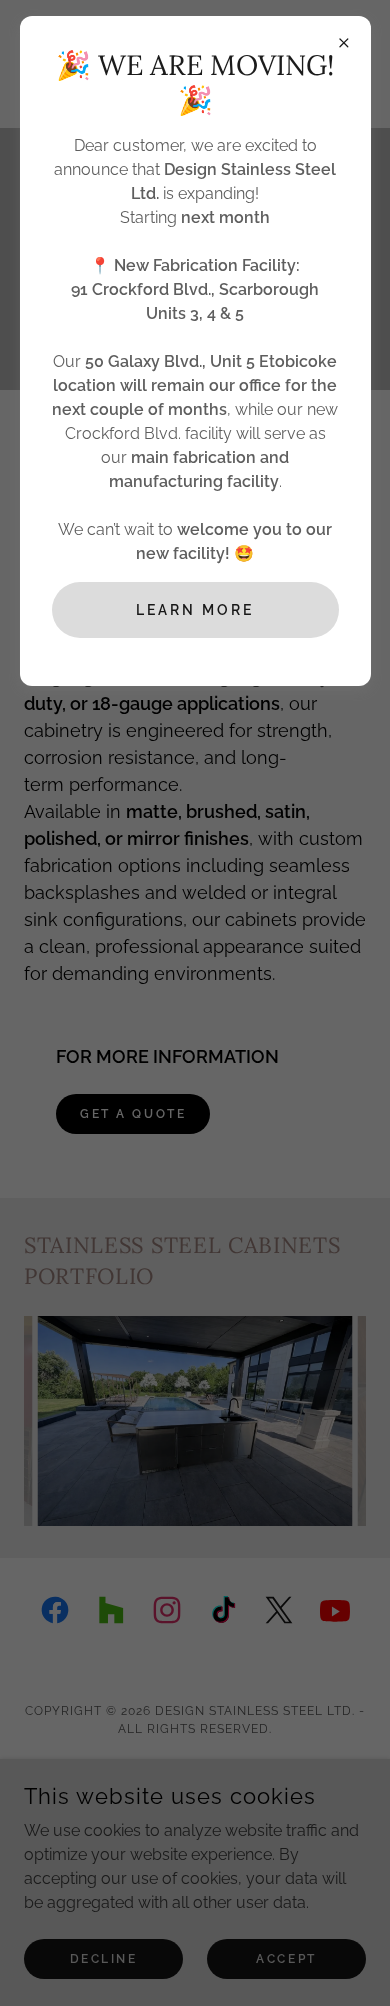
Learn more (195, 610)
